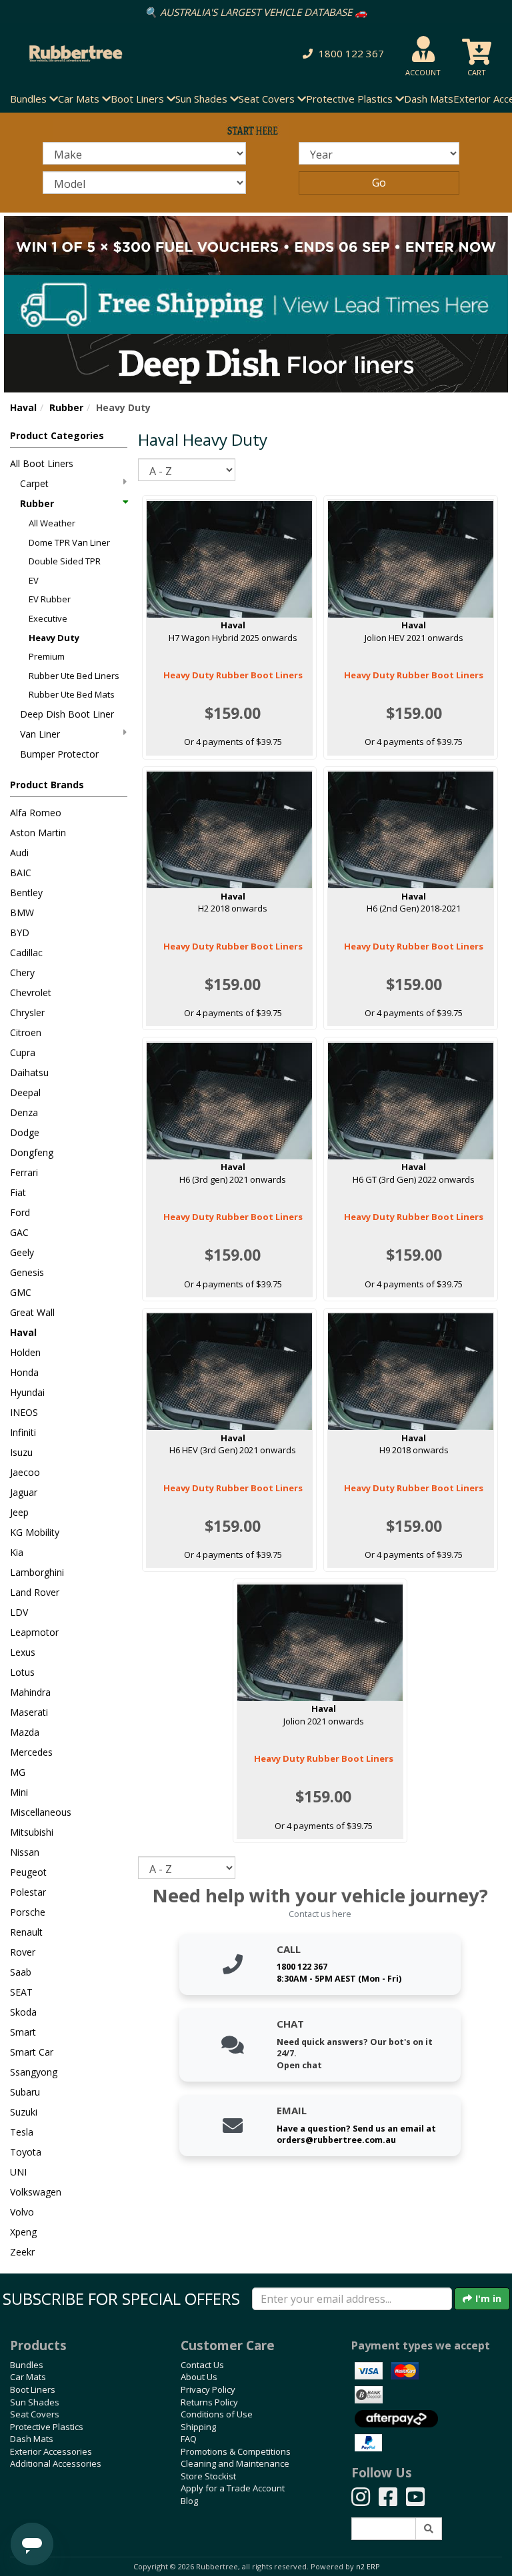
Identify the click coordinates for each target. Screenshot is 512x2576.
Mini (19, 1792)
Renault (26, 1932)
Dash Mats (429, 99)
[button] (341, 54)
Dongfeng (32, 1152)
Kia (17, 1552)
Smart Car (32, 2052)
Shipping (198, 2427)
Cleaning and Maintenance (235, 2463)
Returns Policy (209, 2402)
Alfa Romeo (36, 813)
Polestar (28, 1892)
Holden (25, 1352)
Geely (22, 1252)
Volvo (22, 2212)
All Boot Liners (42, 463)
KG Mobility (35, 1532)
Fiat (18, 1192)
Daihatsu (29, 1072)
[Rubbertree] (117, 54)
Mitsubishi (32, 1832)
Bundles (27, 2365)
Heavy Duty (54, 638)
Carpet (34, 483)
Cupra (23, 1052)
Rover (23, 1952)
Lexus (23, 1652)
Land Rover (35, 1592)
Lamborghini (37, 1572)
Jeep (19, 1512)
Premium (47, 656)
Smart (23, 2032)
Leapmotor (34, 1632)
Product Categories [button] (57, 435)
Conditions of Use (217, 2414)
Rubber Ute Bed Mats (72, 694)
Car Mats (28, 2377)
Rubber (66, 407)
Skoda (23, 2012)
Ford (20, 1212)
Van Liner (40, 734)
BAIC (21, 873)
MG (18, 1772)
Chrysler (27, 1012)
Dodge (25, 1132)
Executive (48, 618)
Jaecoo (25, 1472)
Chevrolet (31, 992)
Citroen (26, 1032)
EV (34, 580)
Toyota (26, 2152)
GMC (21, 1292)
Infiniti (23, 1432)
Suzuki (24, 2112)
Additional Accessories (56, 2463)
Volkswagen (36, 2192)
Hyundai (27, 1392)
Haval (23, 407)
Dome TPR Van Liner (69, 542)
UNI (18, 2172)
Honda (24, 1372)
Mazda (25, 1732)
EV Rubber (50, 599)
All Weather (52, 523)
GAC (19, 1232)
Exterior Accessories (51, 2451)
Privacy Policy (208, 2389)
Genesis (27, 1272)
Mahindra (30, 1692)
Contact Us (202, 2365)
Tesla (22, 2132)
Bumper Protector (59, 754)
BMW (22, 913)
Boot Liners (33, 2389)
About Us (199, 2377)
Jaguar (24, 1492)
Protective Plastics (47, 2427)
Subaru (25, 2092)
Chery (22, 972)
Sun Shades (35, 2402)
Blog (189, 2501)
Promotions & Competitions (236, 2451)
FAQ (189, 2439)
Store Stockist (208, 2476)
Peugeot (28, 1872)
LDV (19, 1612)
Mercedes (31, 1752)
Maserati (29, 1712)
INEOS (24, 1412)
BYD (20, 933)
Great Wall (32, 1312)
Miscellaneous (41, 1812)
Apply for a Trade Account (233, 2488)
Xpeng (23, 2232)
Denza (24, 1112)
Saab (21, 1972)
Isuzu (21, 1452)
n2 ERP (368, 2567)
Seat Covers (35, 2414)
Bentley (26, 893)
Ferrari (24, 1172)
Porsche (28, 1912)
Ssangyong (34, 2072)
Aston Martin (38, 833)
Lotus (22, 1672)
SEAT (21, 1992)
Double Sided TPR (65, 561)
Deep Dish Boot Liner (67, 714)
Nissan (25, 1852)
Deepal (25, 1092)
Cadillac (26, 953)
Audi (19, 853)
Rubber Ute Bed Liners (74, 676)
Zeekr (22, 2252)
